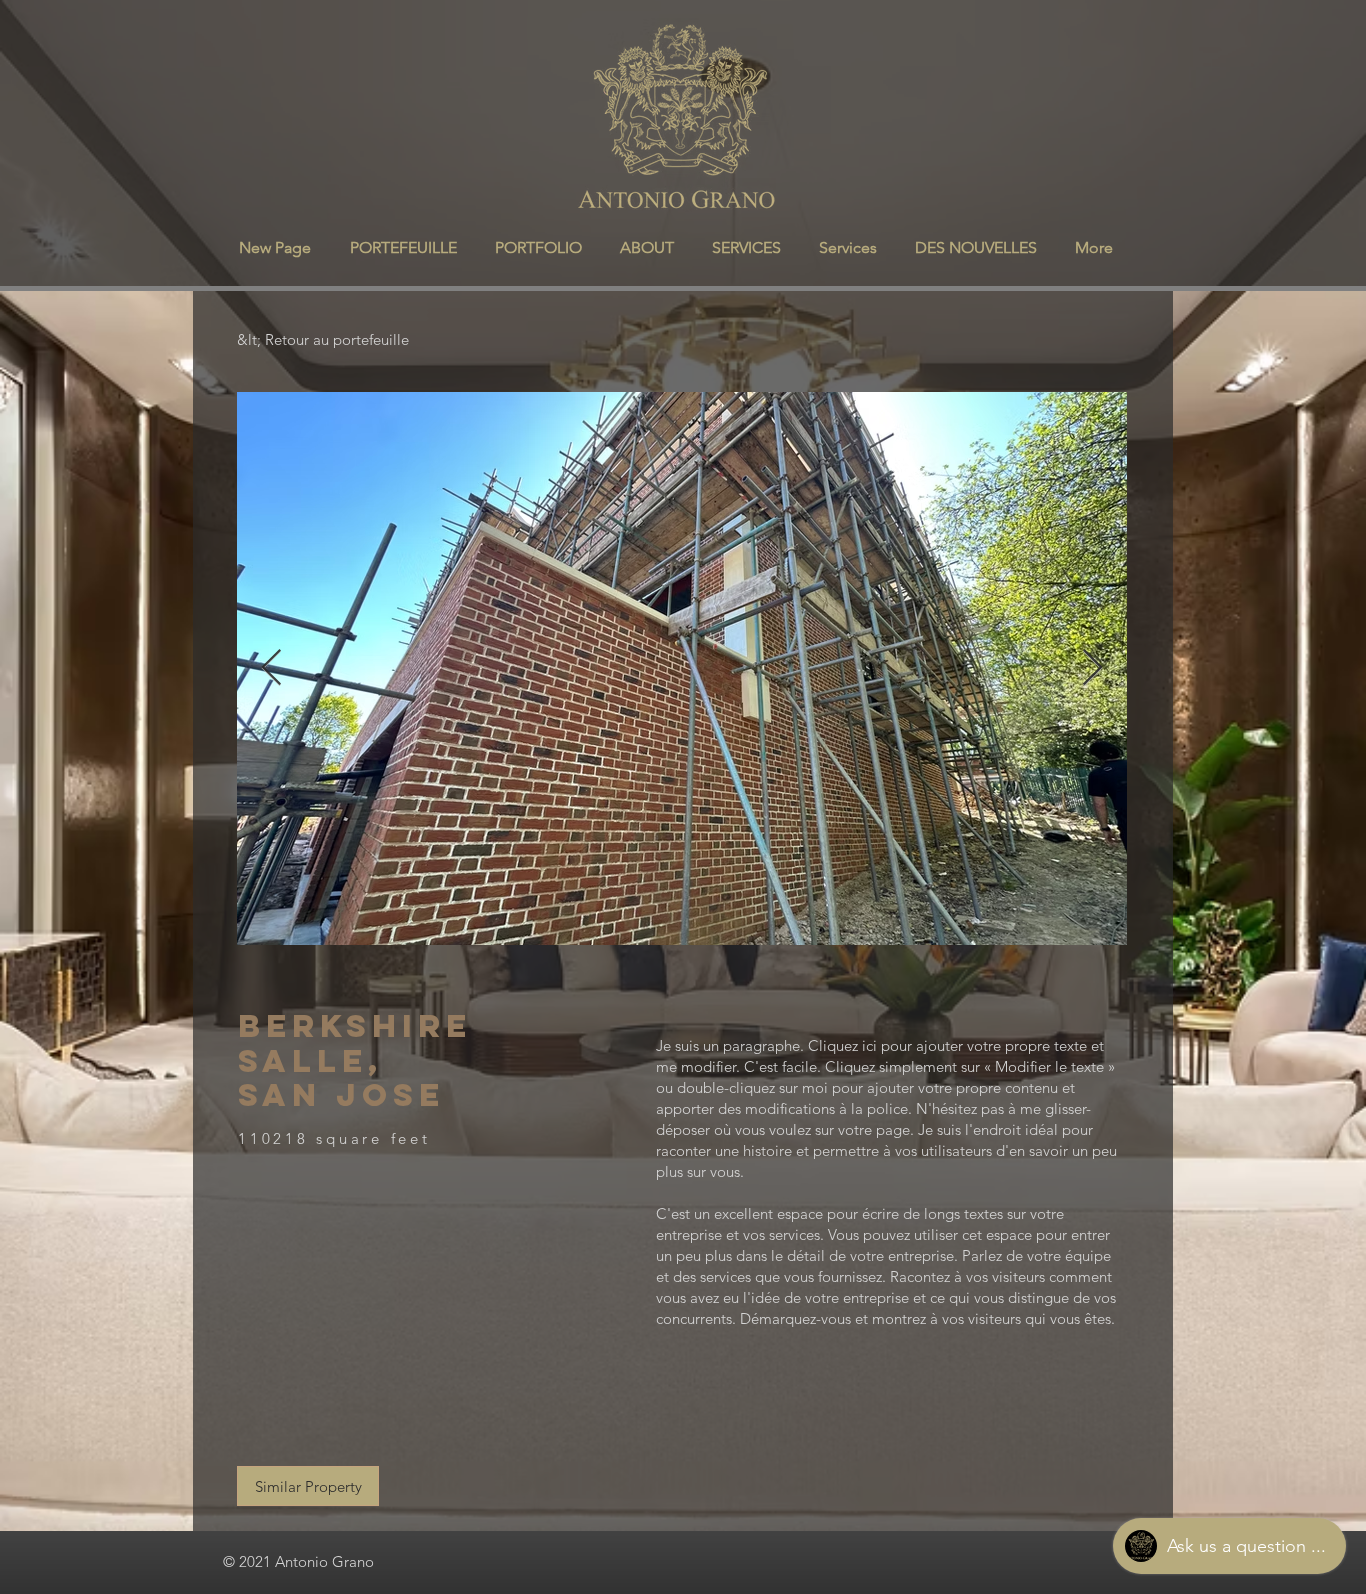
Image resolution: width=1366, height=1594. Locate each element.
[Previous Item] (271, 668)
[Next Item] (1092, 668)
